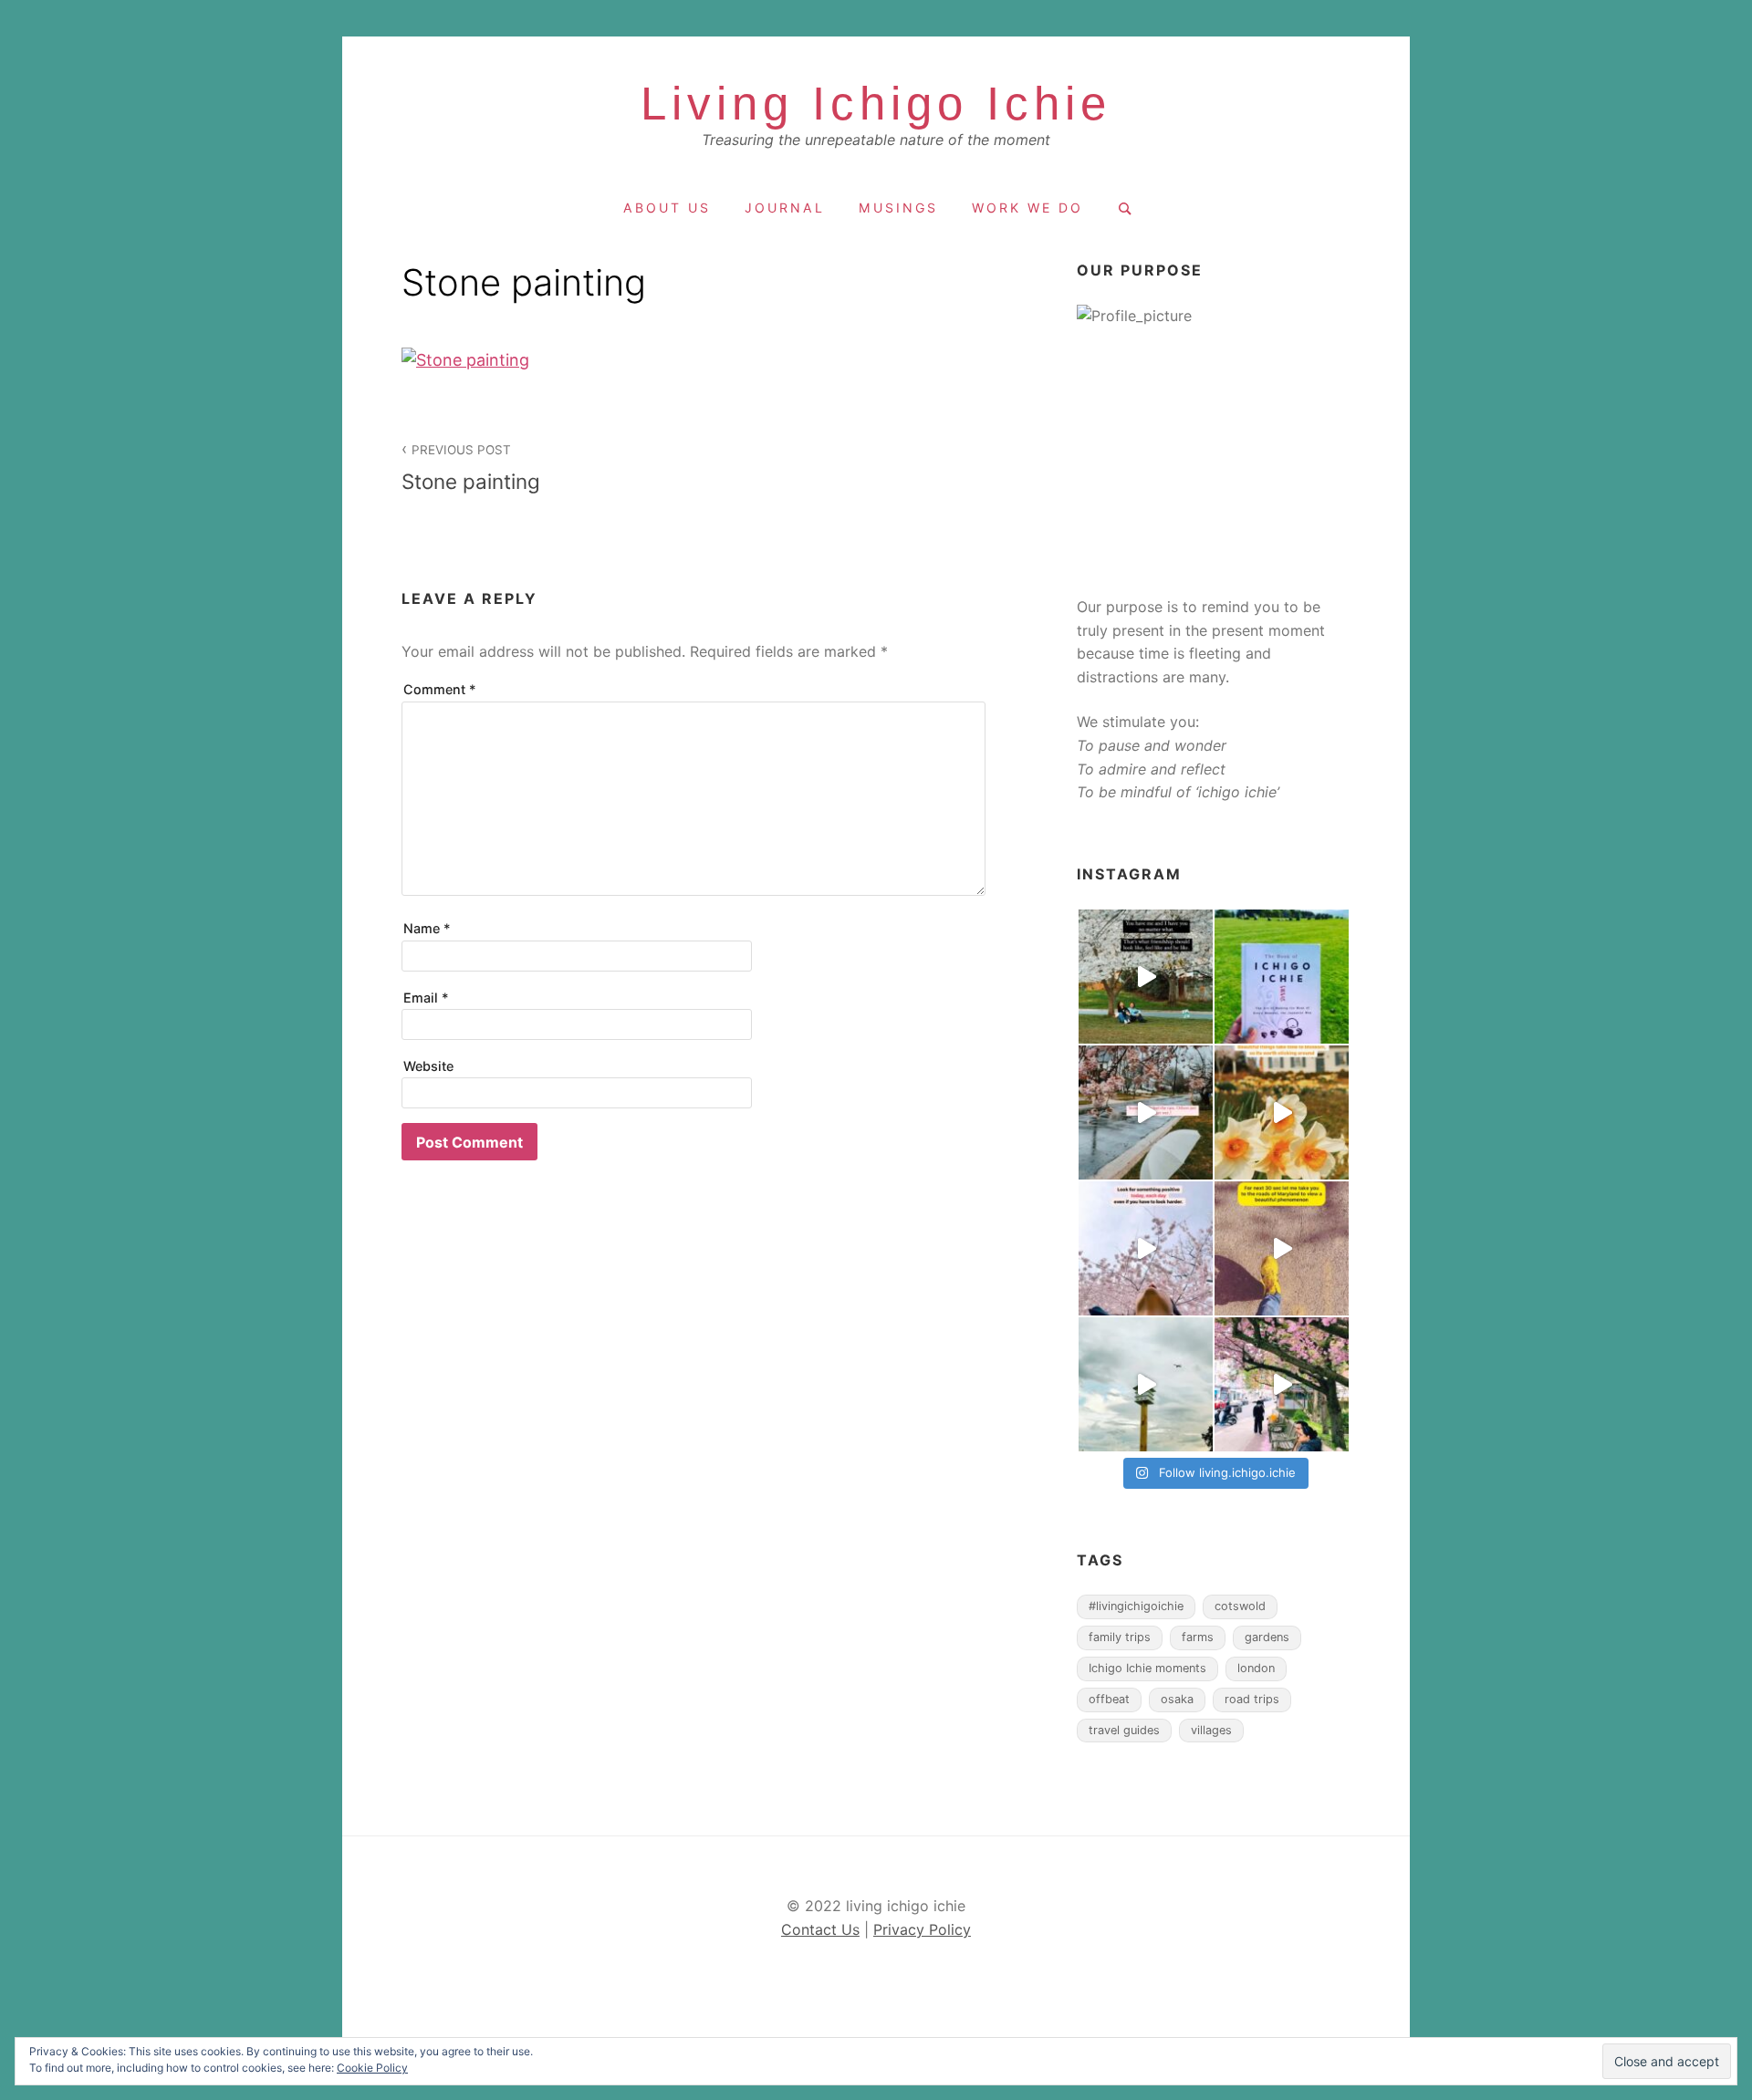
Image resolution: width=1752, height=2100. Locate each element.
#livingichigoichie (1136, 1606)
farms (1198, 1637)
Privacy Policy (922, 1929)
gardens (1267, 1637)
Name (427, 928)
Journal (785, 208)
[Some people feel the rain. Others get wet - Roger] (1146, 1112)
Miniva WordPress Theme (459, 2002)
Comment (440, 689)
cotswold (1240, 1606)
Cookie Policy (372, 2068)
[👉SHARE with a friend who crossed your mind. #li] (1146, 977)
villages (1211, 1730)
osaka (1177, 1699)
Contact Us (820, 1929)
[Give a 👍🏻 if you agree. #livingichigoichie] (1146, 1384)
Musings (898, 208)
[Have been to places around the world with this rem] (1282, 977)
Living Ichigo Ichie (876, 104)
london (1256, 1668)
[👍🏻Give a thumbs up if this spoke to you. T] (1146, 1248)
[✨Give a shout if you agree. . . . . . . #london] (1282, 1384)
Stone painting (471, 468)
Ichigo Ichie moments (1147, 1668)
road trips (1252, 1699)
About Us (667, 208)
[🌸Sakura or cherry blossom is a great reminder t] (1282, 1248)
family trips (1120, 1637)
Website (428, 1066)
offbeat (1109, 1699)
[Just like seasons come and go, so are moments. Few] (1282, 1112)
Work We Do (1027, 208)
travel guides (1124, 1730)
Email (426, 998)
